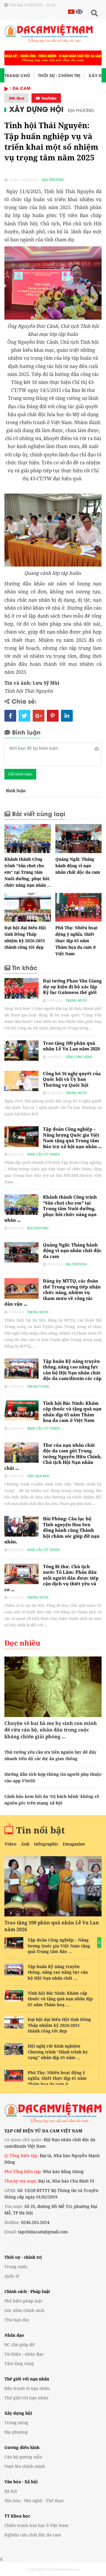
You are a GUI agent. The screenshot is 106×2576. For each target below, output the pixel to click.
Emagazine (74, 1844)
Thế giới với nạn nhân (27, 2379)
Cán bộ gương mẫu (23, 2457)
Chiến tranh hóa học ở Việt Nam (36, 2525)
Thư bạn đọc (38, 1476)
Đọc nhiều (22, 1643)
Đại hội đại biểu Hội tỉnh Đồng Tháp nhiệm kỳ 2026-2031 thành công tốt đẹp (59, 2025)
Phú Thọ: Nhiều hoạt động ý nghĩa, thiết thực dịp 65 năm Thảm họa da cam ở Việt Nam (77, 941)
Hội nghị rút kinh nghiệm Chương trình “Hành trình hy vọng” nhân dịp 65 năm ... (58, 2052)
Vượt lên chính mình (25, 2466)
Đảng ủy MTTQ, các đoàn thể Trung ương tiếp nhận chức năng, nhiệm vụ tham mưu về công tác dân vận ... (53, 1292)
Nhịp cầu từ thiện (43, 1154)
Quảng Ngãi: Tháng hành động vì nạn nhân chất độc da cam (78, 866)
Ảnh (25, 1844)
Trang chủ (17, 75)
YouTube (48, 98)
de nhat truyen (28, 2242)
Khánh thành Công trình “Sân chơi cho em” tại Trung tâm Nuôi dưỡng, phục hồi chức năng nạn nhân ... (28, 872)
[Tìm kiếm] (94, 13)
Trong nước (77, 1000)
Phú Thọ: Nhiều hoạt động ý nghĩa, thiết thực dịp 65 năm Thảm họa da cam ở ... (57, 2078)
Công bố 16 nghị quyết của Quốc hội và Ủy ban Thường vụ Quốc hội (72, 1079)
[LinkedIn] (67, 716)
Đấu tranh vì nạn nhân (27, 2388)
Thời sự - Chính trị (59, 75)
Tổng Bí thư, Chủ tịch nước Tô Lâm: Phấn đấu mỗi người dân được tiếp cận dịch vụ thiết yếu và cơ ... (52, 1578)
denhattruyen (12, 2242)
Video (10, 1844)
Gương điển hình (22, 2447)
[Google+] (39, 716)
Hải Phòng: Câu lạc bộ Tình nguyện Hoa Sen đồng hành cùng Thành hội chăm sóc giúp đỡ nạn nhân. (52, 1530)
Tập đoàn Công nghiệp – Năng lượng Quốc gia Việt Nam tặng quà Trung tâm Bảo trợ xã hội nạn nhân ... (72, 1138)
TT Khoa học (17, 2516)
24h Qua (16, 98)
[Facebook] (10, 716)
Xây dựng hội (36, 109)
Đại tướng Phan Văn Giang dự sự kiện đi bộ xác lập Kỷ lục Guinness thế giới (72, 986)
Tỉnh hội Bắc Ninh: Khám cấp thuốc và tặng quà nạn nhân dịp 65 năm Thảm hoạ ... (60, 1999)
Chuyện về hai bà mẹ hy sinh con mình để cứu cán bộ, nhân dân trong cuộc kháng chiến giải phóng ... (51, 1730)
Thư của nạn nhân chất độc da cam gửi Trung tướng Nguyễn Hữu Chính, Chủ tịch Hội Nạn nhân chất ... (53, 1457)
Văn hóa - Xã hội (21, 2482)
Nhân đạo (14, 2335)
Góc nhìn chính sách (24, 2310)
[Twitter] (24, 716)
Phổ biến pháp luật (23, 2301)
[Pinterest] (53, 716)
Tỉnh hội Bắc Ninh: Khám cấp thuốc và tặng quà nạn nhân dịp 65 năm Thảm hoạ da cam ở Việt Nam (72, 1412)
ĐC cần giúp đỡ (20, 2345)
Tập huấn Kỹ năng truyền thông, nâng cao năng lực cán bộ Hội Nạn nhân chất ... (58, 1972)
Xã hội (11, 2491)
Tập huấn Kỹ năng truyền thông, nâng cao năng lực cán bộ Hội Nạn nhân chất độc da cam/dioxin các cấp (72, 1370)
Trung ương (38, 1386)
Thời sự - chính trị (23, 2257)
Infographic (46, 1844)
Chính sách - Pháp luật (27, 2291)
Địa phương (81, 110)
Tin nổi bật (40, 1830)
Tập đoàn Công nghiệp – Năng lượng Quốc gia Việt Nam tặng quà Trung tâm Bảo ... (59, 1946)
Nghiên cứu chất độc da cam (33, 2535)
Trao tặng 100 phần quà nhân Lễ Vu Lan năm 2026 (71, 1046)
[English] (78, 11)
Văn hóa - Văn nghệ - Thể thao (34, 2501)
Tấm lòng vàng (79, 1057)
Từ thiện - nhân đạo (24, 2354)
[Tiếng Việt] (71, 11)
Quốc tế (12, 2276)
